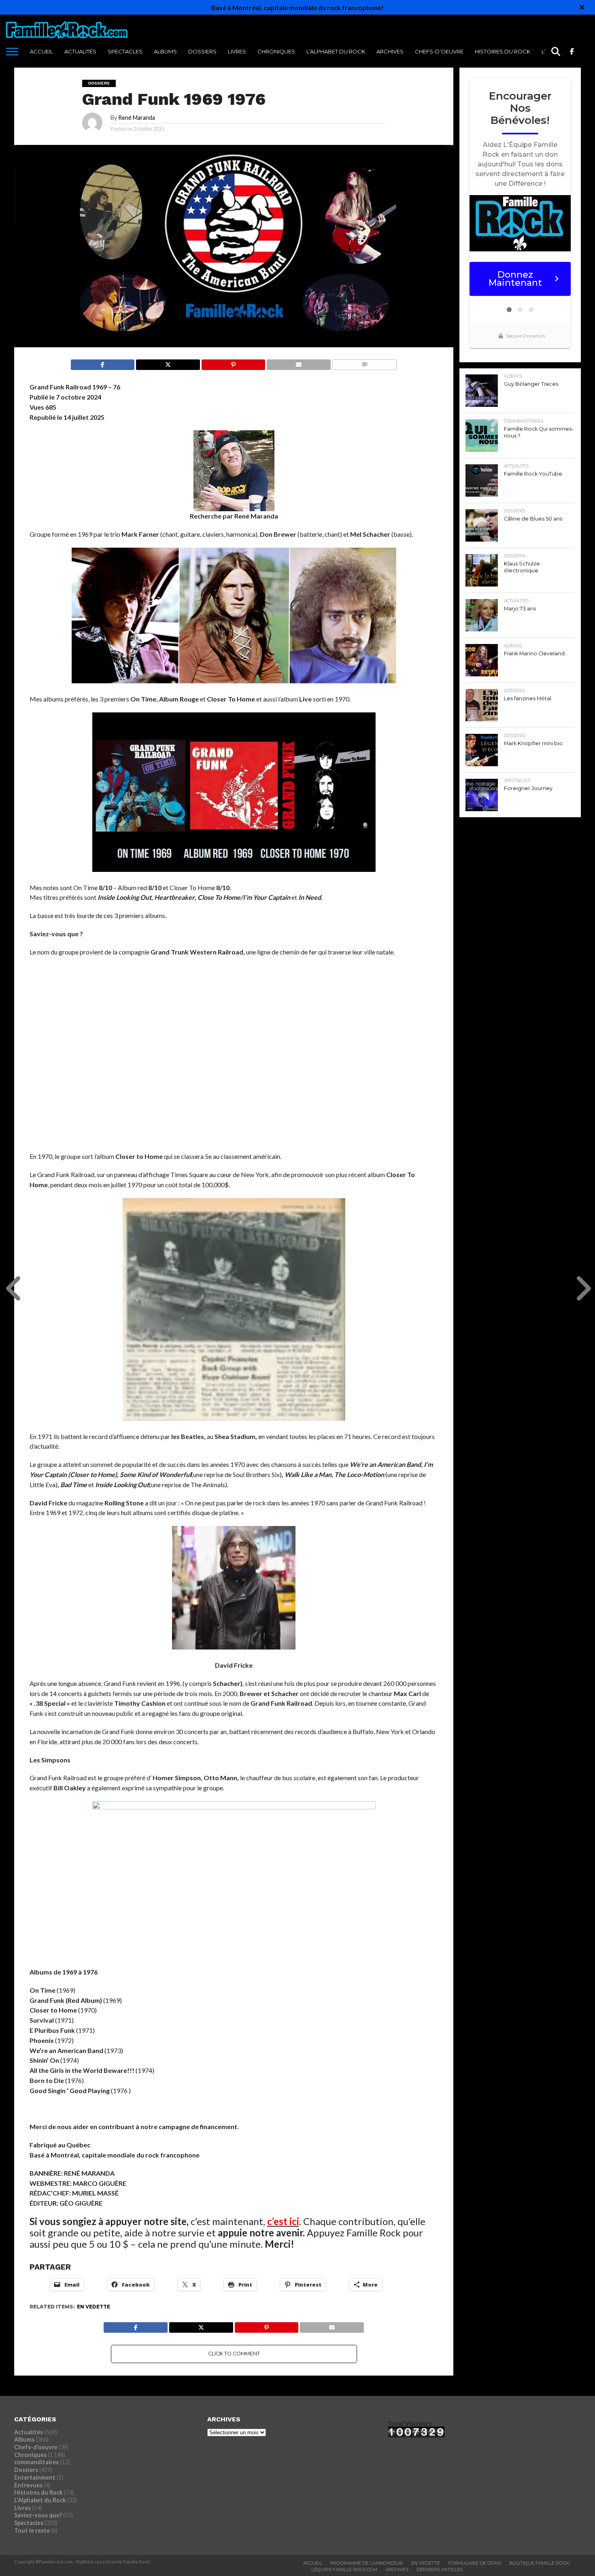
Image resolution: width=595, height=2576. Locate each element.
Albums (165, 51)
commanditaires (36, 2462)
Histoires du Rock (503, 51)
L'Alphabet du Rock (40, 2500)
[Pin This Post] (233, 362)
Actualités (80, 51)
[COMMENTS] (364, 362)
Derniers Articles (440, 2570)
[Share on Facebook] (103, 362)
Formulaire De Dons (475, 2563)
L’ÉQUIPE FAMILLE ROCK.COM (344, 2570)
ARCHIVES (390, 51)
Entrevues (28, 2485)
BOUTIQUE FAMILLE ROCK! (540, 2563)
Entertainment (35, 2477)
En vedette (93, 2307)
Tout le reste (32, 2530)
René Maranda (137, 118)
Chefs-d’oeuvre (439, 51)
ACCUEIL (41, 51)
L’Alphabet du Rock (336, 51)
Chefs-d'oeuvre (36, 2447)
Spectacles (125, 51)
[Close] (582, 7)
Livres (237, 51)
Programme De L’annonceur (367, 2563)
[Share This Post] (168, 362)
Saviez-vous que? (38, 2515)
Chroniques (276, 51)
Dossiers (202, 51)
